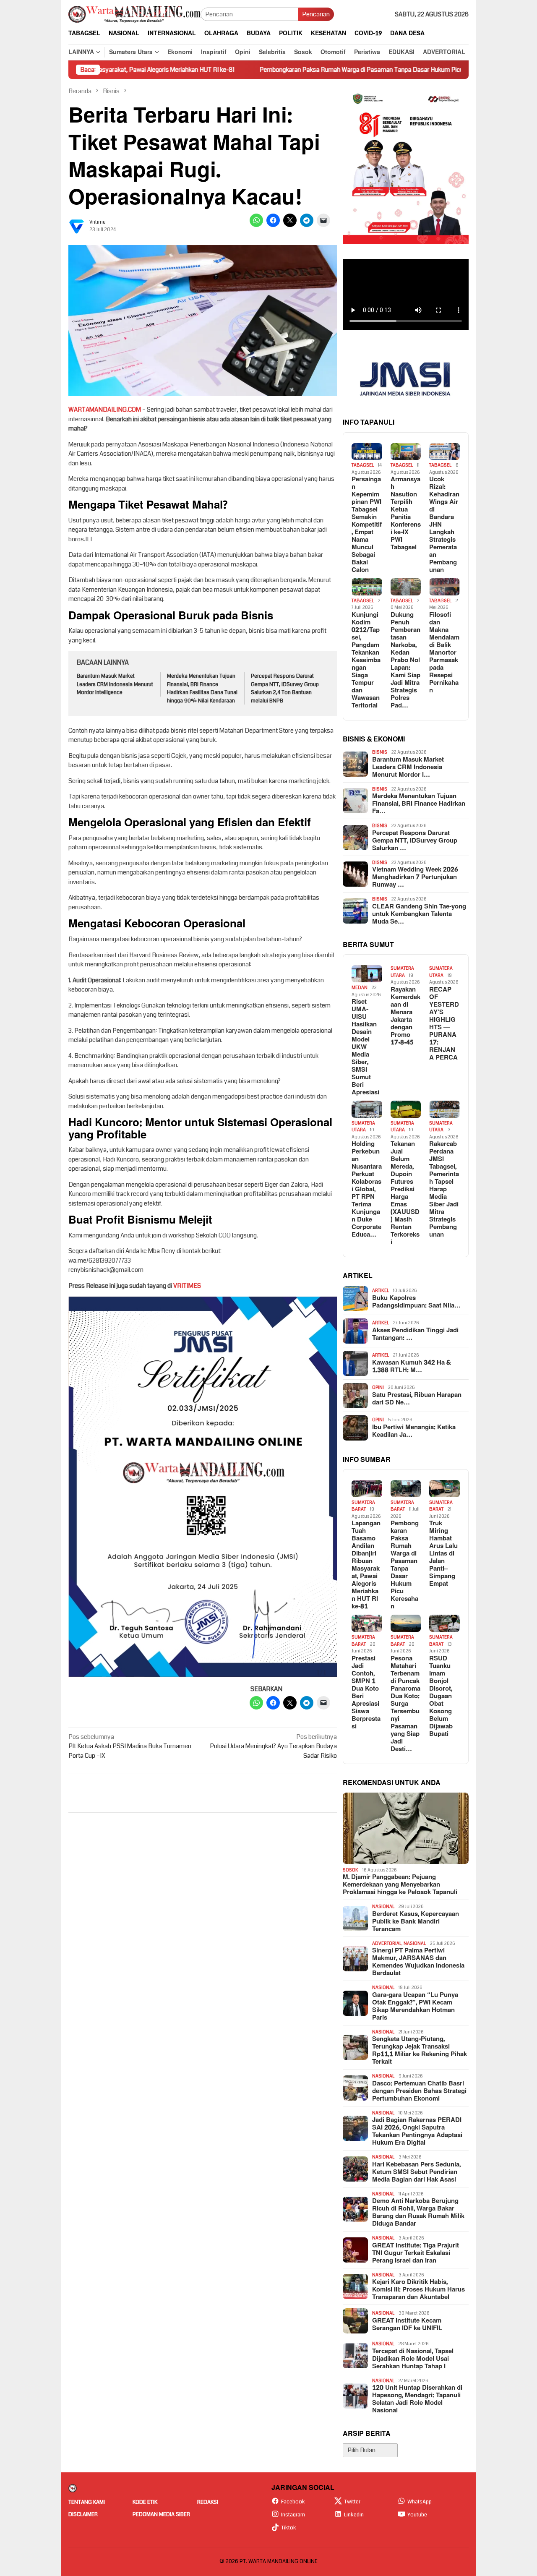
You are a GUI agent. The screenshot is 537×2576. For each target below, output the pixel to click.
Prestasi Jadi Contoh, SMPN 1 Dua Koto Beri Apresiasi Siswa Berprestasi (366, 1693)
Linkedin (354, 2515)
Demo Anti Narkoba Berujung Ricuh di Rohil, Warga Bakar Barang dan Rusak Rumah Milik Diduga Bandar (418, 2213)
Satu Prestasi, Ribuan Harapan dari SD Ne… (417, 1399)
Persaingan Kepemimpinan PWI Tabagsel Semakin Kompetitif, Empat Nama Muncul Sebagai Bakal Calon (367, 525)
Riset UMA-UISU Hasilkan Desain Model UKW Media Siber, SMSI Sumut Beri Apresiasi (365, 1047)
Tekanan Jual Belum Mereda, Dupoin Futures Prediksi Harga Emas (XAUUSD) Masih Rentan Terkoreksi (405, 1193)
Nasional (383, 1907)
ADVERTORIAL (387, 1943)
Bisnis (380, 752)
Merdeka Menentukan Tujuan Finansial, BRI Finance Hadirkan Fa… (419, 804)
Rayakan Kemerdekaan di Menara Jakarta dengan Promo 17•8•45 (405, 1016)
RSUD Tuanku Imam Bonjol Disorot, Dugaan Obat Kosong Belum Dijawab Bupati (441, 1696)
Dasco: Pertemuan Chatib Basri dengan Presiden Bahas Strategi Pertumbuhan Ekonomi (419, 2091)
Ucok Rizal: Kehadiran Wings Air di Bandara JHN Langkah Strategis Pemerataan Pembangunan (444, 525)
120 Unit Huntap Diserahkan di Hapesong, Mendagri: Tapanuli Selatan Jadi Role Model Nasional (417, 2399)
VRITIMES (187, 1286)
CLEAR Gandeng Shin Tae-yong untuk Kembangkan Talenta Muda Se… (419, 914)
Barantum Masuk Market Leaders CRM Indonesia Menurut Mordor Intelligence (115, 684)
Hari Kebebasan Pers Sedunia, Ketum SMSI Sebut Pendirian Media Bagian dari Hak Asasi (416, 2172)
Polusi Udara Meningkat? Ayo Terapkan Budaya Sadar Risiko (273, 1746)
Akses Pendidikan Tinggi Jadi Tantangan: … (415, 1334)
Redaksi (208, 2502)
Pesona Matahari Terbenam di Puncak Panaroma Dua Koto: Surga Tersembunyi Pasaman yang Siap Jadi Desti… (405, 1704)
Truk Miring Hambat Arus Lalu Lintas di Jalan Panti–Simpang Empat (443, 1554)
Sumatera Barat (363, 1506)
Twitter (352, 2502)
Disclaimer (83, 2514)
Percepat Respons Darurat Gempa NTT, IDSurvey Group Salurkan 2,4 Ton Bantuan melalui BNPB (285, 688)
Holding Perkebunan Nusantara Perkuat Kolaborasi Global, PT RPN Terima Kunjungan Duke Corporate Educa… (367, 1190)
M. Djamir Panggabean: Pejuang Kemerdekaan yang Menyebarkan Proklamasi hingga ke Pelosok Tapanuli (400, 1885)
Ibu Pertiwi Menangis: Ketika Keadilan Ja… (414, 1431)
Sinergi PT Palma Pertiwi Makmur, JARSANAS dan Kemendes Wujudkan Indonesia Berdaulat (418, 1962)
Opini (378, 1387)
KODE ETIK (145, 2502)
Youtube (417, 2515)
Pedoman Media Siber (161, 2514)
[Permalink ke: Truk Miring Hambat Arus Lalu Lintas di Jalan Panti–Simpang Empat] (444, 1489)
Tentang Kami (87, 2502)
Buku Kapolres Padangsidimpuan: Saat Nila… (416, 1302)
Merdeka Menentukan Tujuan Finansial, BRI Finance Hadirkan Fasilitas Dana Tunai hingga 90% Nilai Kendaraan (202, 688)
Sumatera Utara (402, 972)
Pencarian (316, 14)
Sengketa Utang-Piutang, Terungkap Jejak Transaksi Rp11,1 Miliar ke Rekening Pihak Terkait (420, 2051)
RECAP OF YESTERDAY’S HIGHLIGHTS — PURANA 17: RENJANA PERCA (444, 1024)
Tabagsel (363, 465)
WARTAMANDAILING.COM (105, 410)
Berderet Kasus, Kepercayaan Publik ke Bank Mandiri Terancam (416, 1922)
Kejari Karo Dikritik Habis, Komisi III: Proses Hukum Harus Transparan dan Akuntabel (418, 2290)
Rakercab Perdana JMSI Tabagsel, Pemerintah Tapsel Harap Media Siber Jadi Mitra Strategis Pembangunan (444, 1190)
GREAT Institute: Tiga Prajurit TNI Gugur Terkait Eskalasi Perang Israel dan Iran (416, 2253)
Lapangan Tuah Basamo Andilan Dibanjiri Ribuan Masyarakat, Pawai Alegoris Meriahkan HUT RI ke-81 (366, 1565)
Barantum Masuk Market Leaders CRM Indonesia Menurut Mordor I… (408, 767)
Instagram (293, 2515)
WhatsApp (420, 2502)
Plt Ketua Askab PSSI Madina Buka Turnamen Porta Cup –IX (130, 1746)
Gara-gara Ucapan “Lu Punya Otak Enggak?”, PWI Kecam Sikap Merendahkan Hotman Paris (415, 2007)
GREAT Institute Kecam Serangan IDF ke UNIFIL (407, 2325)
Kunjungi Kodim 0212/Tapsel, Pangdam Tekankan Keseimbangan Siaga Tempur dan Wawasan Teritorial (366, 660)
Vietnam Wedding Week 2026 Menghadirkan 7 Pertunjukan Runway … (415, 877)
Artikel (381, 1291)
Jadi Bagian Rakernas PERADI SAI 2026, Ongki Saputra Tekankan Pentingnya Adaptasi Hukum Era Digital (417, 2132)
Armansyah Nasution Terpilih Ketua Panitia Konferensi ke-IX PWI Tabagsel (406, 514)
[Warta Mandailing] (134, 14)
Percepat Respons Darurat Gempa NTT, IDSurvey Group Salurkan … (415, 841)
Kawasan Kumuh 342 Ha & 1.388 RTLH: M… (412, 1367)
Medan (360, 988)
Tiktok (289, 2528)
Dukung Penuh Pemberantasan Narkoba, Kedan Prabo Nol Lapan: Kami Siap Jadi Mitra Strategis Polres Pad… (405, 660)
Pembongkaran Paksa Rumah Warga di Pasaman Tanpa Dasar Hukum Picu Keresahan (295, 70)
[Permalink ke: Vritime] (77, 226)
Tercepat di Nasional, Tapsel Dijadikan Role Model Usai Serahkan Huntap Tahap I (413, 2359)
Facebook (293, 2502)
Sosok (351, 1870)
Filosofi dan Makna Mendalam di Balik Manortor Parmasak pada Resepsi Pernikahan (444, 653)
